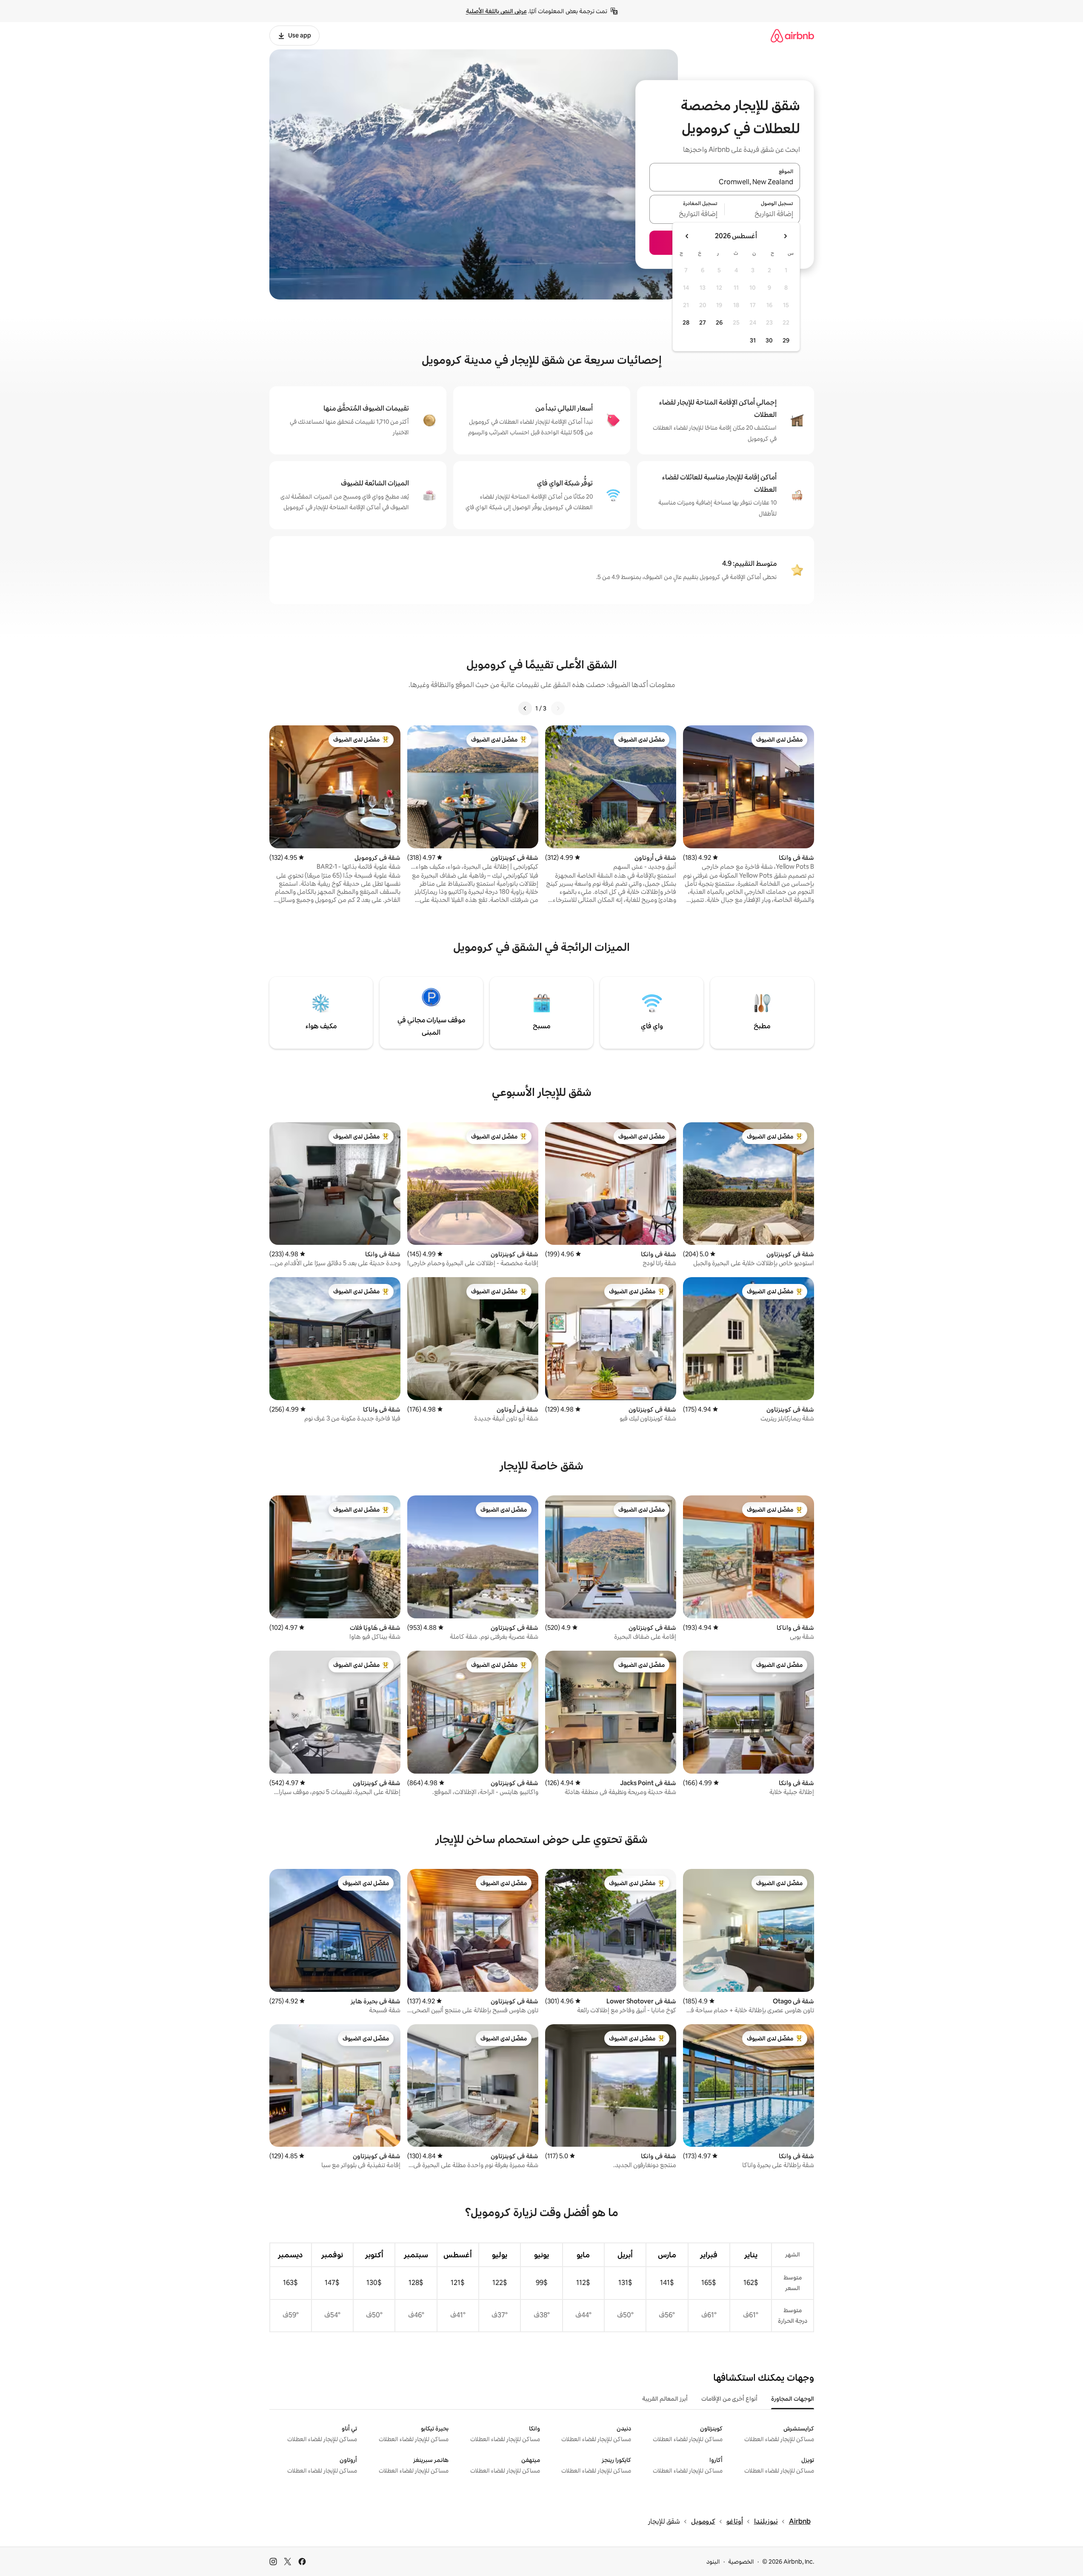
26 (719, 322)
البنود (713, 2562)
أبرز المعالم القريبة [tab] (665, 2399)
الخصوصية (741, 2562)
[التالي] (525, 708)
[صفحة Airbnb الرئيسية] (792, 36)
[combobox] (725, 182)
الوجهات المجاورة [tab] (793, 2399)
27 (703, 322)
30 (769, 340)
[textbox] (762, 214)
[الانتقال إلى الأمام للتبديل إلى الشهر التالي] (687, 236)
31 (753, 340)
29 (786, 340)
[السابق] (558, 708)
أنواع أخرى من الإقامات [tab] (729, 2399)
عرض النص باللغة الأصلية (496, 11)
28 (686, 322)
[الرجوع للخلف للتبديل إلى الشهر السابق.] (785, 236)
